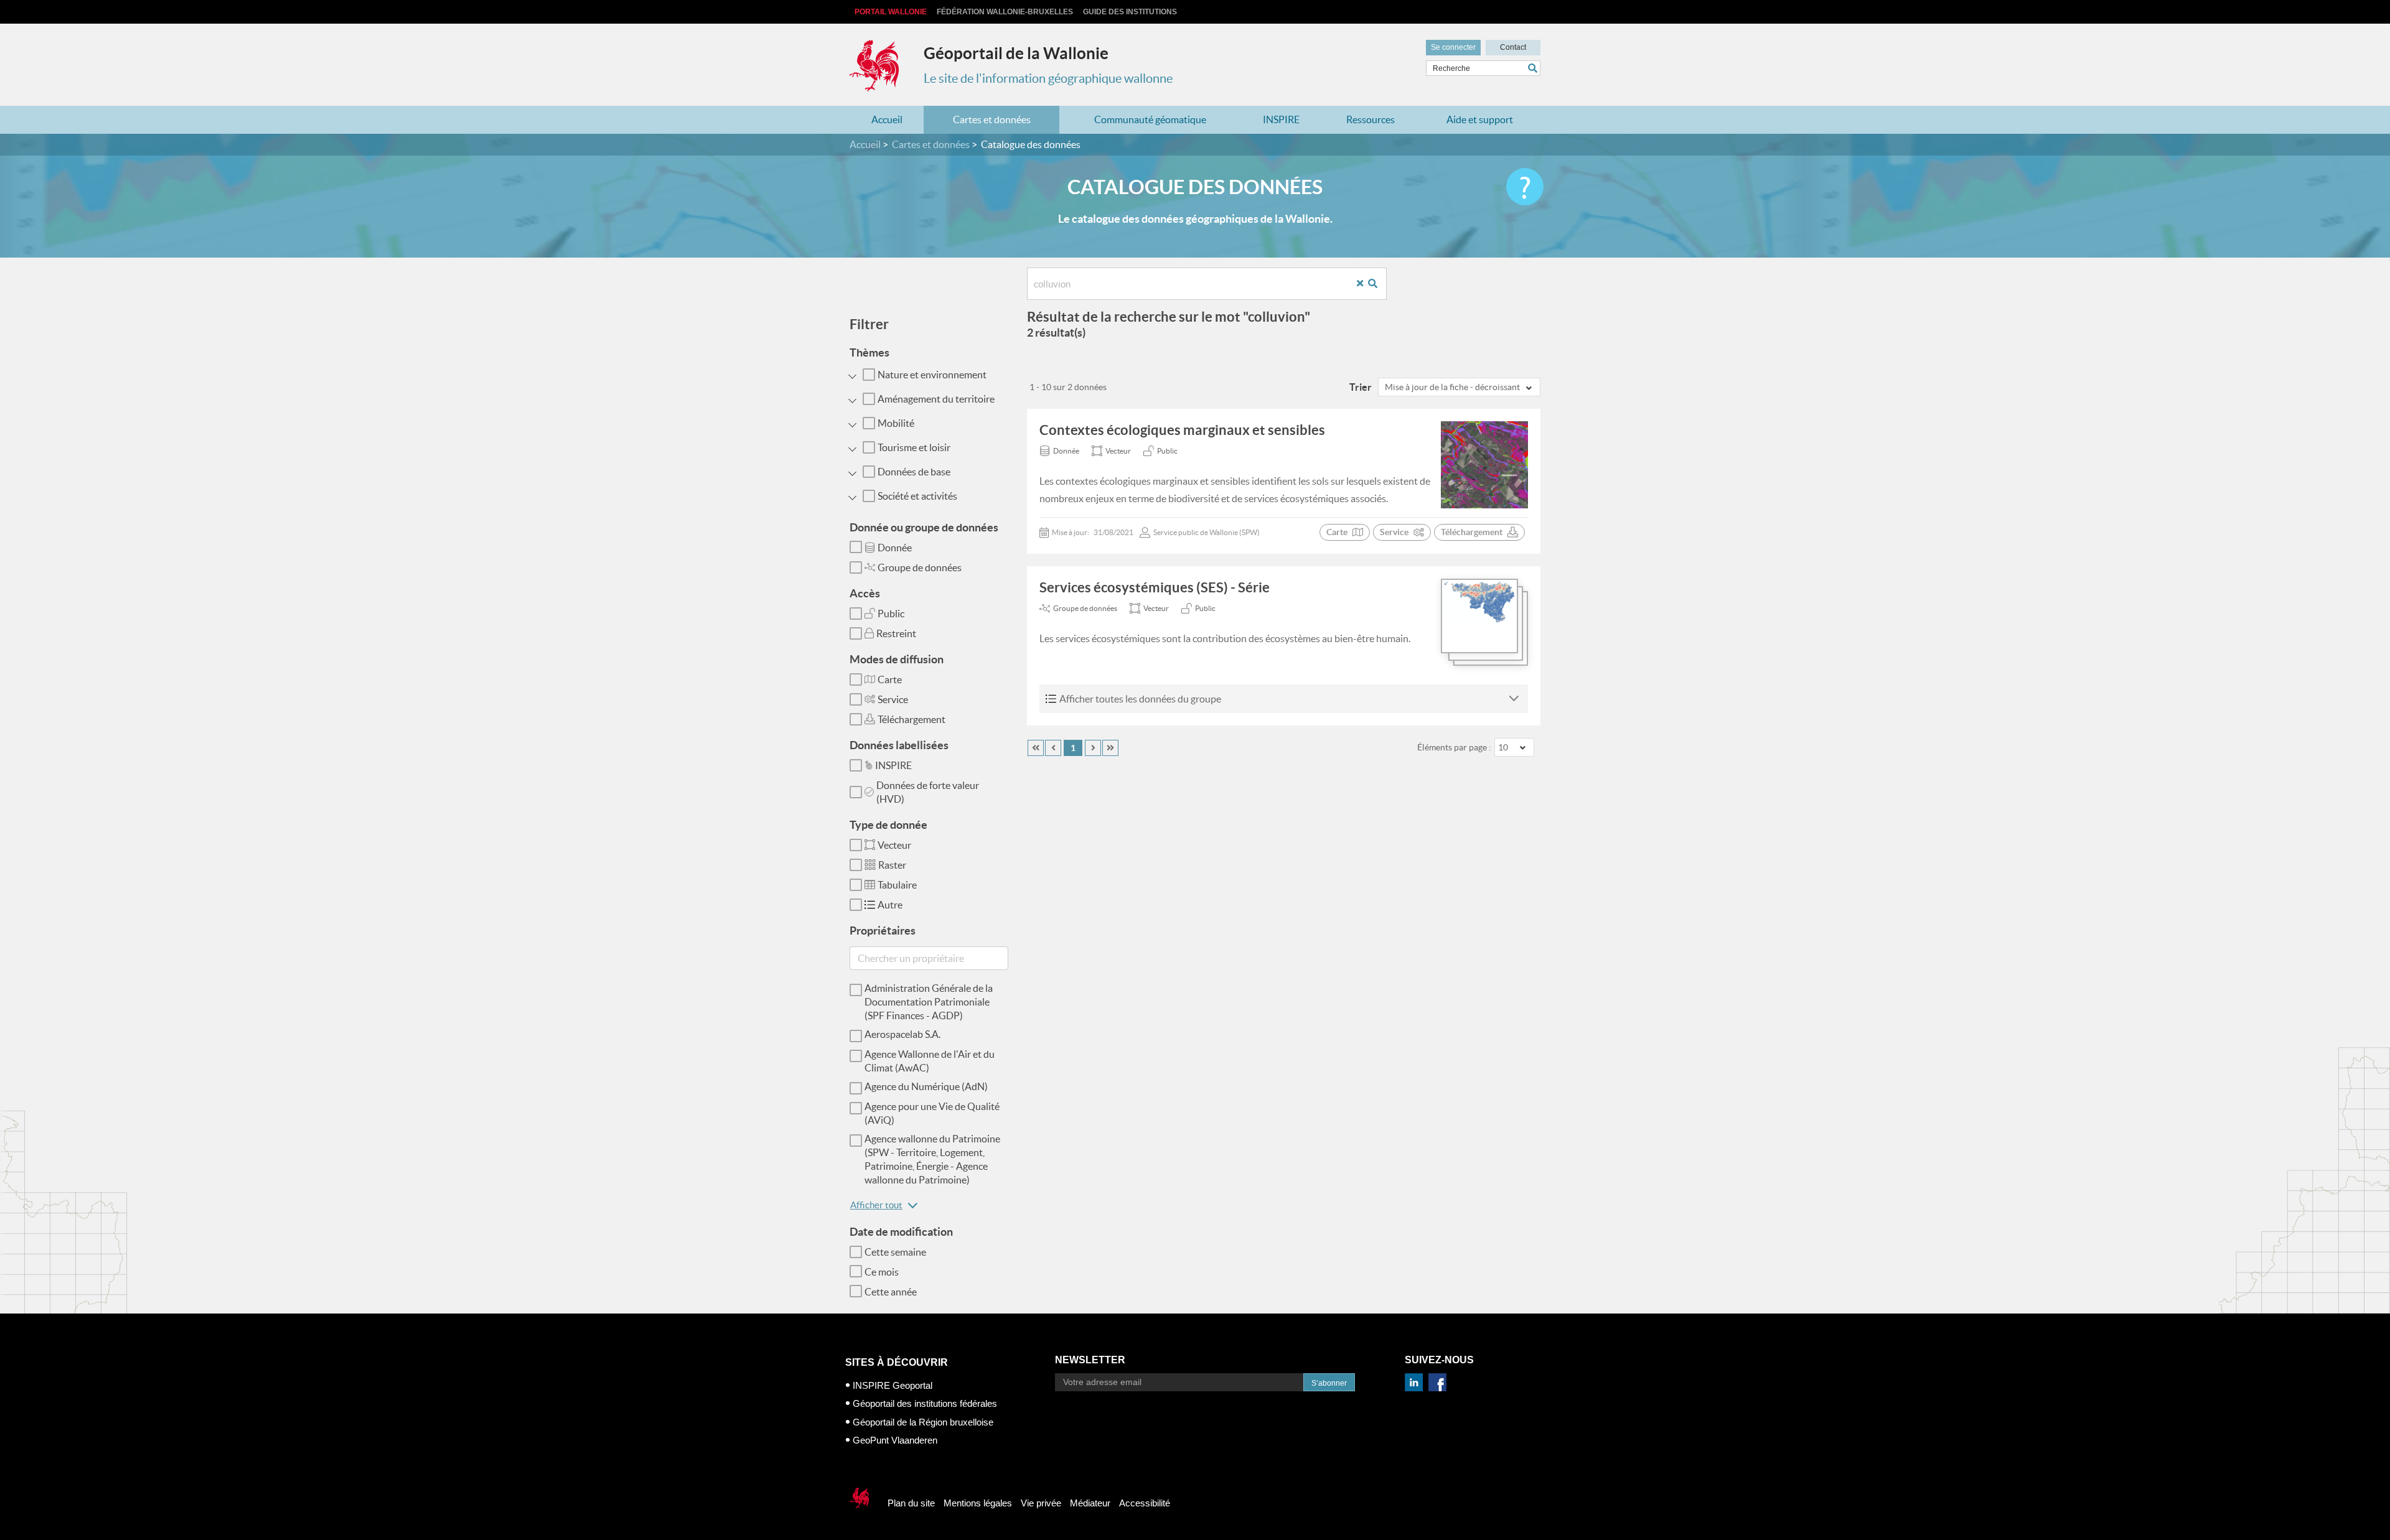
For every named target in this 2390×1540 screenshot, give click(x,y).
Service (893, 699)
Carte (890, 679)
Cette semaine (895, 1252)
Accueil (887, 119)
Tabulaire (897, 885)
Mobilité (896, 423)
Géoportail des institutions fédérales (925, 1403)
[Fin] (1110, 748)
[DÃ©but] (1036, 748)
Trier (1361, 387)
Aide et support (1480, 119)
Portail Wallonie (891, 12)
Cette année (891, 1292)
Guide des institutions (1130, 12)
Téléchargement (911, 719)
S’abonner (1329, 1383)
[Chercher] (1534, 68)
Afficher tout (876, 1205)
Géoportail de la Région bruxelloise (923, 1422)
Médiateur (1090, 1503)
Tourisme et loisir (914, 447)
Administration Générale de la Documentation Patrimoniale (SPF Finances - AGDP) (929, 1002)
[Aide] (1525, 187)
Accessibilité (1145, 1503)
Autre (890, 905)
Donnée (895, 548)
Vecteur (894, 845)
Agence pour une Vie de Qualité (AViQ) (932, 1113)
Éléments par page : (1454, 747)
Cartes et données (992, 119)
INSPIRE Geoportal (893, 1385)
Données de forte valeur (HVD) (928, 792)
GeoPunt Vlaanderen (895, 1440)
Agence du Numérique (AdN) (926, 1086)
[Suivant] (1093, 748)
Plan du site (911, 1503)
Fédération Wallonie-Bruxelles (1005, 12)
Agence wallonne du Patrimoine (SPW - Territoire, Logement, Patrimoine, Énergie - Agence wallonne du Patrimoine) (932, 1159)
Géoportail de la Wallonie (1016, 53)
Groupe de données (920, 567)
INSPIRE (1281, 119)
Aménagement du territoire (936, 399)
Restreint (896, 633)
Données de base (914, 472)
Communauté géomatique (1150, 119)
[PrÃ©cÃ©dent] (1053, 748)
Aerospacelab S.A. (902, 1034)
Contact (1513, 47)
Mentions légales (978, 1503)
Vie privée (1041, 1503)
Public (891, 614)
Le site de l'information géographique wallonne (1048, 78)
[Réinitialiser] (1365, 284)
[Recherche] (1377, 284)
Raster (892, 865)
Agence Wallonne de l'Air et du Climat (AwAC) (930, 1061)
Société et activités (917, 496)
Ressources (1371, 119)
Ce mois (882, 1272)
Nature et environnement (932, 375)
